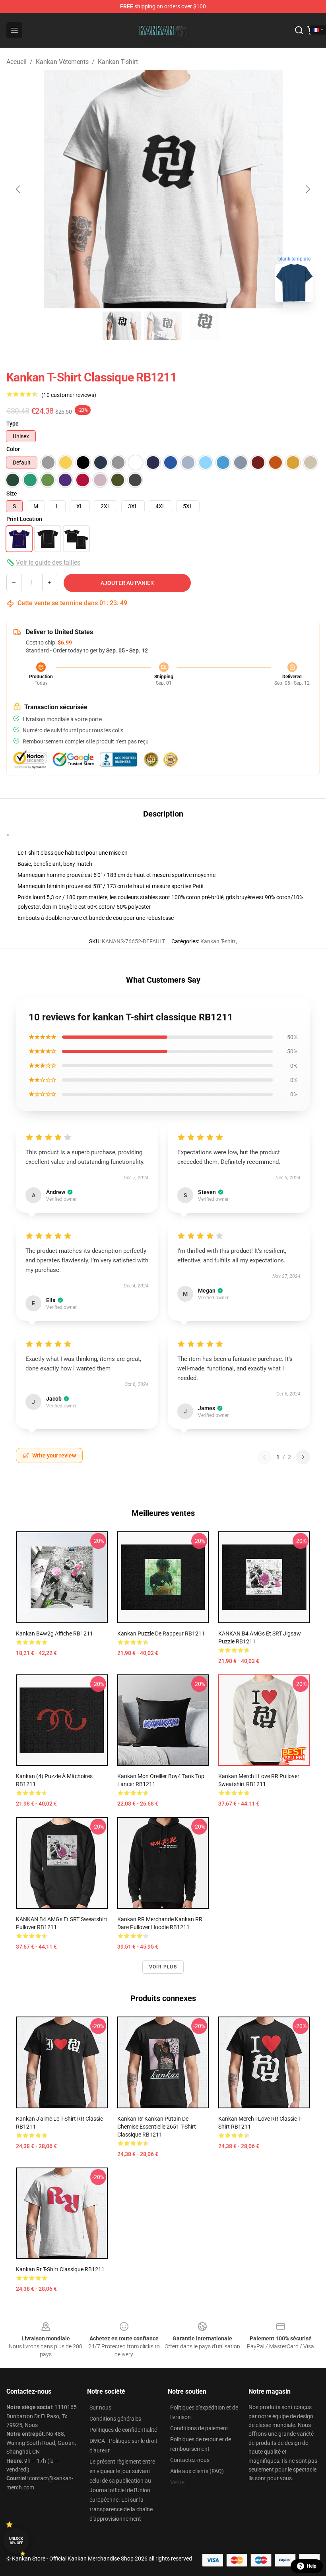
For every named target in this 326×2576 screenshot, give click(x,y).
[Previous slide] (19, 189)
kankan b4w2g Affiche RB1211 (54, 1633)
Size (12, 494)
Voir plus (163, 1967)
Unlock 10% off (16, 2541)
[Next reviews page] (303, 1457)
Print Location (24, 519)
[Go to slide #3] (204, 326)
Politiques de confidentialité (123, 2430)
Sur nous (100, 2408)
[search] (299, 30)
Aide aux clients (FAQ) (197, 2471)
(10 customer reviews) (69, 395)
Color (13, 449)
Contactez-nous (190, 2460)
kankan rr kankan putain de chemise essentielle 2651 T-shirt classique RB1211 (157, 2127)
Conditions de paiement (199, 2428)
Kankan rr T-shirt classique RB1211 (60, 2269)
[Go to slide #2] (163, 326)
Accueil (16, 62)
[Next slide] (307, 189)
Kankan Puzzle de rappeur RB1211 (161, 1633)
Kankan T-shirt (118, 62)
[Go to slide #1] (122, 326)
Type (13, 424)
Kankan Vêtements (62, 62)
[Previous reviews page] (264, 1457)
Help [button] (312, 2566)
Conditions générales (115, 2419)
